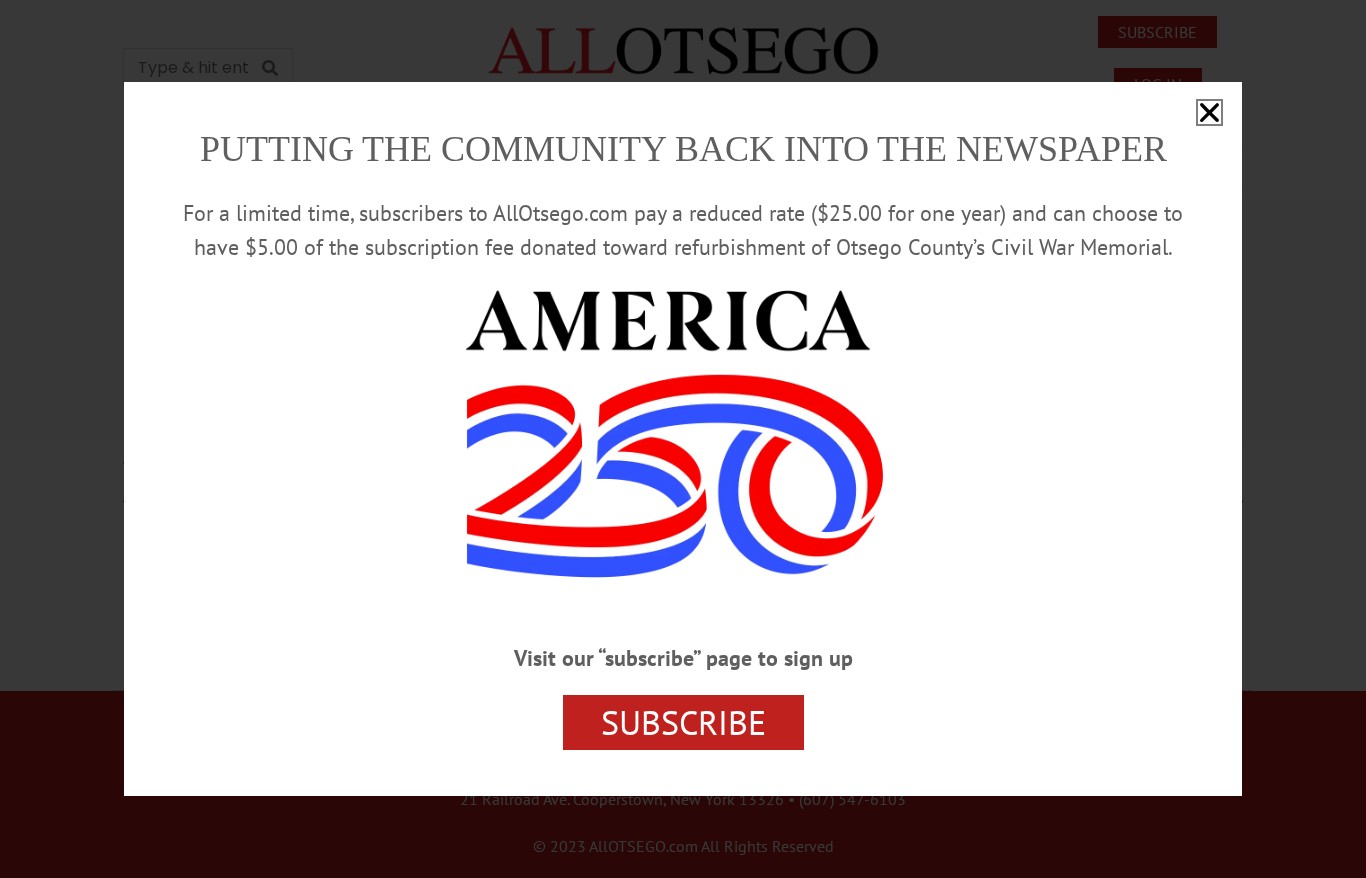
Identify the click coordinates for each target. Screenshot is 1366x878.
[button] (1209, 112)
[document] (683, 439)
